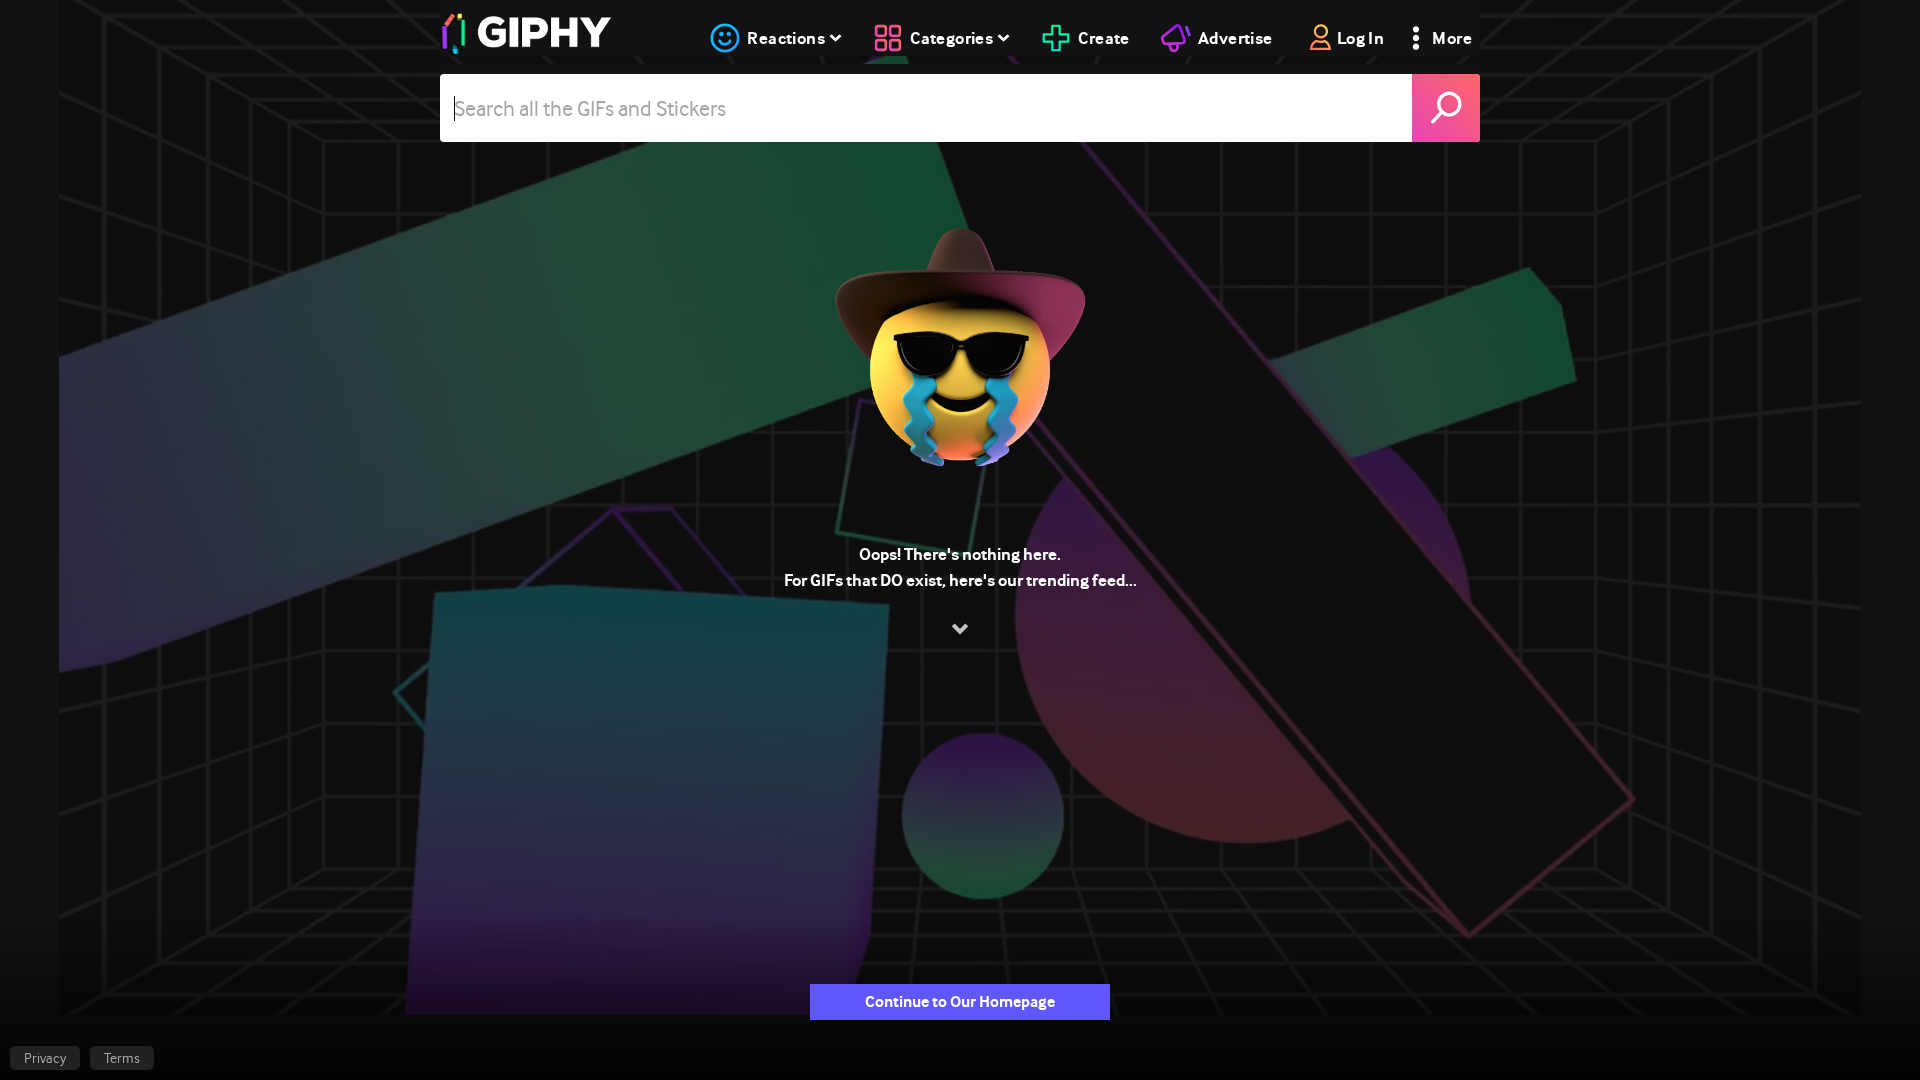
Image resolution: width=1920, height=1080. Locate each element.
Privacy (45, 1058)
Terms (122, 1058)
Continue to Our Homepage (960, 1001)
